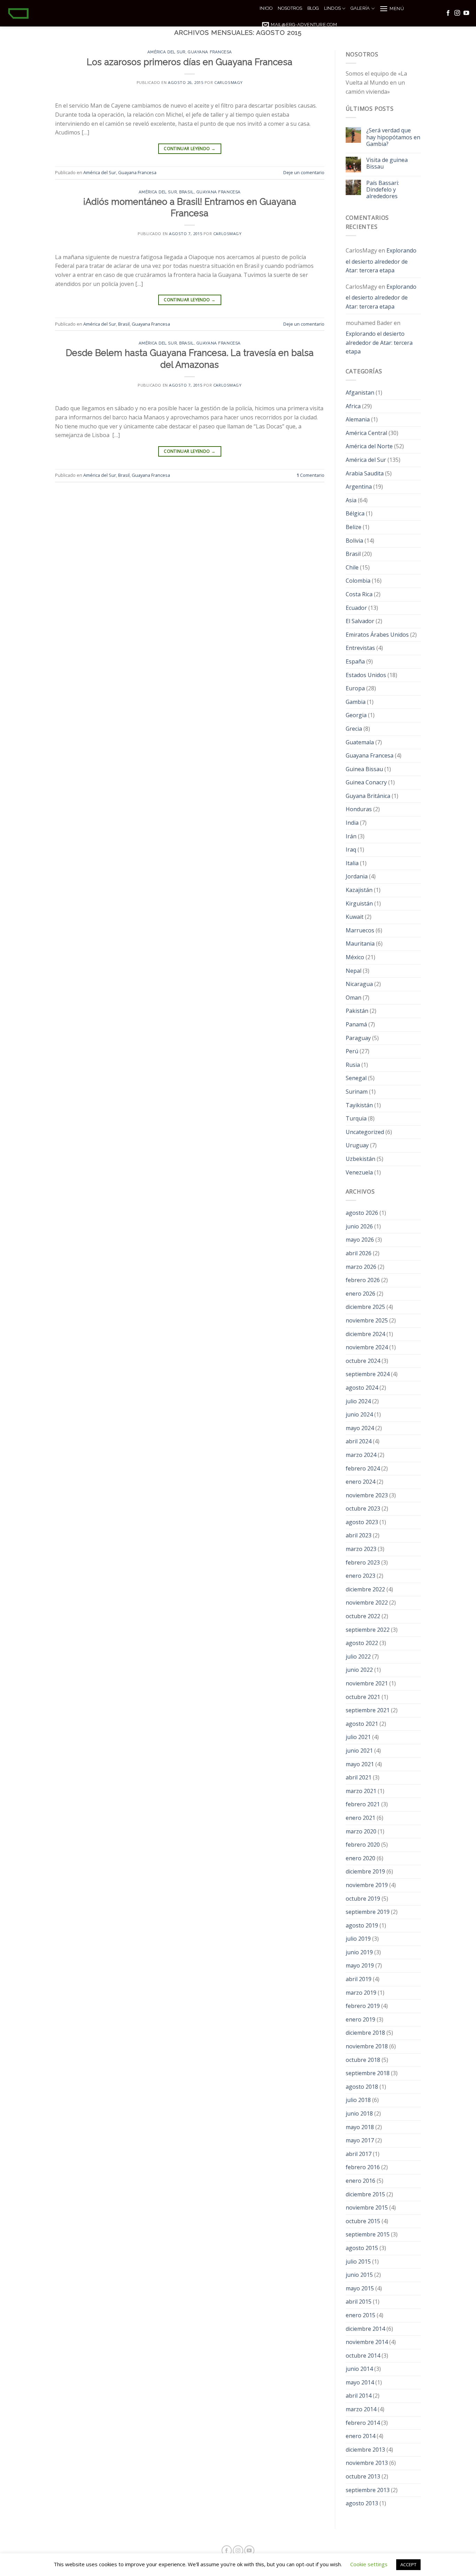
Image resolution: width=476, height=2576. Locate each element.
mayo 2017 (360, 2140)
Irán (351, 836)
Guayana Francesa (210, 52)
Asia (351, 500)
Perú (352, 1051)
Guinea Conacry (366, 782)
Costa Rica (359, 594)
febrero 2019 (363, 2006)
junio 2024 (359, 1414)
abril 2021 (359, 1777)
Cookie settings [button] (369, 2564)
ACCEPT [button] (408, 2565)
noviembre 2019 (367, 1885)
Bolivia (354, 541)
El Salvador (360, 621)
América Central (366, 433)
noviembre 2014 (367, 2342)
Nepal (354, 971)
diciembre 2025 (365, 1307)
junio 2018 (359, 2113)
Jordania (357, 876)
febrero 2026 (363, 1280)
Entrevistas (360, 648)
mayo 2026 (360, 1240)
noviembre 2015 (367, 2208)
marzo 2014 (361, 2409)
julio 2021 (358, 1737)
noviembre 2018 (367, 2046)
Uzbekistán (360, 1159)
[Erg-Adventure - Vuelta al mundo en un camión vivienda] (127, 13)
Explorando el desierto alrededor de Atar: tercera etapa (381, 260)
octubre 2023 (363, 1508)
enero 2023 (360, 1576)
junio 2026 (359, 1226)
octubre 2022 (363, 1616)
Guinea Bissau (364, 769)
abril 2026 (359, 1253)
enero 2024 (360, 1482)
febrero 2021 (363, 1804)
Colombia (358, 581)
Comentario (310, 475)
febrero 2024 (363, 1468)
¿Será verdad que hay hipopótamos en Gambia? (393, 137)
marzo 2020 (361, 1831)
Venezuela (359, 1172)
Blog (313, 8)
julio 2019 (358, 1939)
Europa (355, 688)
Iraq (351, 849)
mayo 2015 (360, 2288)
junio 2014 (359, 2369)
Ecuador (356, 608)
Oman (354, 998)
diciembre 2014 (365, 2329)
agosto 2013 (362, 2503)
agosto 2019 (362, 1925)
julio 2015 (358, 2261)
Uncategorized (365, 1132)
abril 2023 (359, 1535)
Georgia (356, 715)
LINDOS (333, 8)
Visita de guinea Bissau (387, 163)
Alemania (358, 419)
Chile (352, 567)
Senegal (356, 1078)
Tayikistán (359, 1105)
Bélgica (355, 513)
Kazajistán (359, 890)
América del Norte (369, 446)
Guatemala (360, 742)
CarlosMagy (229, 82)
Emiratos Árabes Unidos (377, 635)
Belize (354, 527)
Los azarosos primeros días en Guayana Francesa (190, 62)
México (355, 957)
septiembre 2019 (368, 1912)
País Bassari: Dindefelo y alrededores (383, 190)
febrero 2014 (363, 2423)
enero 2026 (360, 1294)
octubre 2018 (363, 2060)
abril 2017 (359, 2154)
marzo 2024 (361, 1455)
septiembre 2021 (368, 1710)
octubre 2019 (363, 1899)
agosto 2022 (362, 1643)
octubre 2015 (363, 2221)
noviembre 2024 (367, 1347)
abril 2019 (359, 1979)
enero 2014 (360, 2436)
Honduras (359, 809)
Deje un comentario (304, 172)
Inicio (266, 8)
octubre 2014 (363, 2356)
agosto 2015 (362, 2248)
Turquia (356, 1118)
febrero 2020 (363, 1845)
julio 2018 (358, 2100)
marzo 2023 (361, 1549)
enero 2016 (360, 2181)
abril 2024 (359, 1441)
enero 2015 (360, 2315)
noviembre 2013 (367, 2463)
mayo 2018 (360, 2127)
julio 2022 (358, 1656)
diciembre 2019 (365, 1871)
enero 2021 (360, 1818)
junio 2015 (359, 2275)
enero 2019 (360, 2019)
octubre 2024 (363, 1361)
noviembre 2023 (367, 1495)
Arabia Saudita (365, 473)
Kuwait (355, 917)
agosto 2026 (362, 1213)
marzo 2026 (361, 1267)
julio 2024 (358, 1401)
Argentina (359, 487)
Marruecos (360, 930)
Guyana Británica (368, 796)
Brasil (186, 192)
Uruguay (357, 1145)
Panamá (356, 1024)
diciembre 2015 (365, 2194)
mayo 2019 (360, 1965)
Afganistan (360, 393)
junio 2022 (359, 1670)
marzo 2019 (361, 1993)
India (352, 823)
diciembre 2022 (365, 1589)
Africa (353, 406)
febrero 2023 (363, 1562)
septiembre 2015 (368, 2234)
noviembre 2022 (367, 1603)
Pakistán (357, 1011)
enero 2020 (360, 1858)
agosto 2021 (362, 1724)
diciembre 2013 (365, 2450)
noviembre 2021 (367, 1683)
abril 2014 (359, 2396)
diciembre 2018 (365, 2033)
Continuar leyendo (190, 149)
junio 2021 (359, 1751)
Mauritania (360, 944)
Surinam (357, 1092)
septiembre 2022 (368, 1630)
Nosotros (290, 8)
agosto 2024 (362, 1388)
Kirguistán (359, 903)
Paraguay (358, 1038)
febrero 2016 (363, 2167)
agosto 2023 (362, 1522)
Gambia (356, 702)
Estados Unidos (366, 675)
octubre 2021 (363, 1697)
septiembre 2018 (368, 2073)
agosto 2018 (362, 2087)
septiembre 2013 (368, 2490)
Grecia (354, 729)
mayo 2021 (360, 1764)
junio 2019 (359, 1952)
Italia (352, 863)
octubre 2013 (363, 2476)
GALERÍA (360, 8)
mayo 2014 (360, 2382)
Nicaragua (359, 984)
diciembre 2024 (365, 1334)
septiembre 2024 (368, 1374)
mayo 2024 (360, 1428)
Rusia (353, 1065)
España (355, 661)
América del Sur (166, 52)
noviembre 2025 (367, 1320)
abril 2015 (359, 2302)
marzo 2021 (361, 1791)
